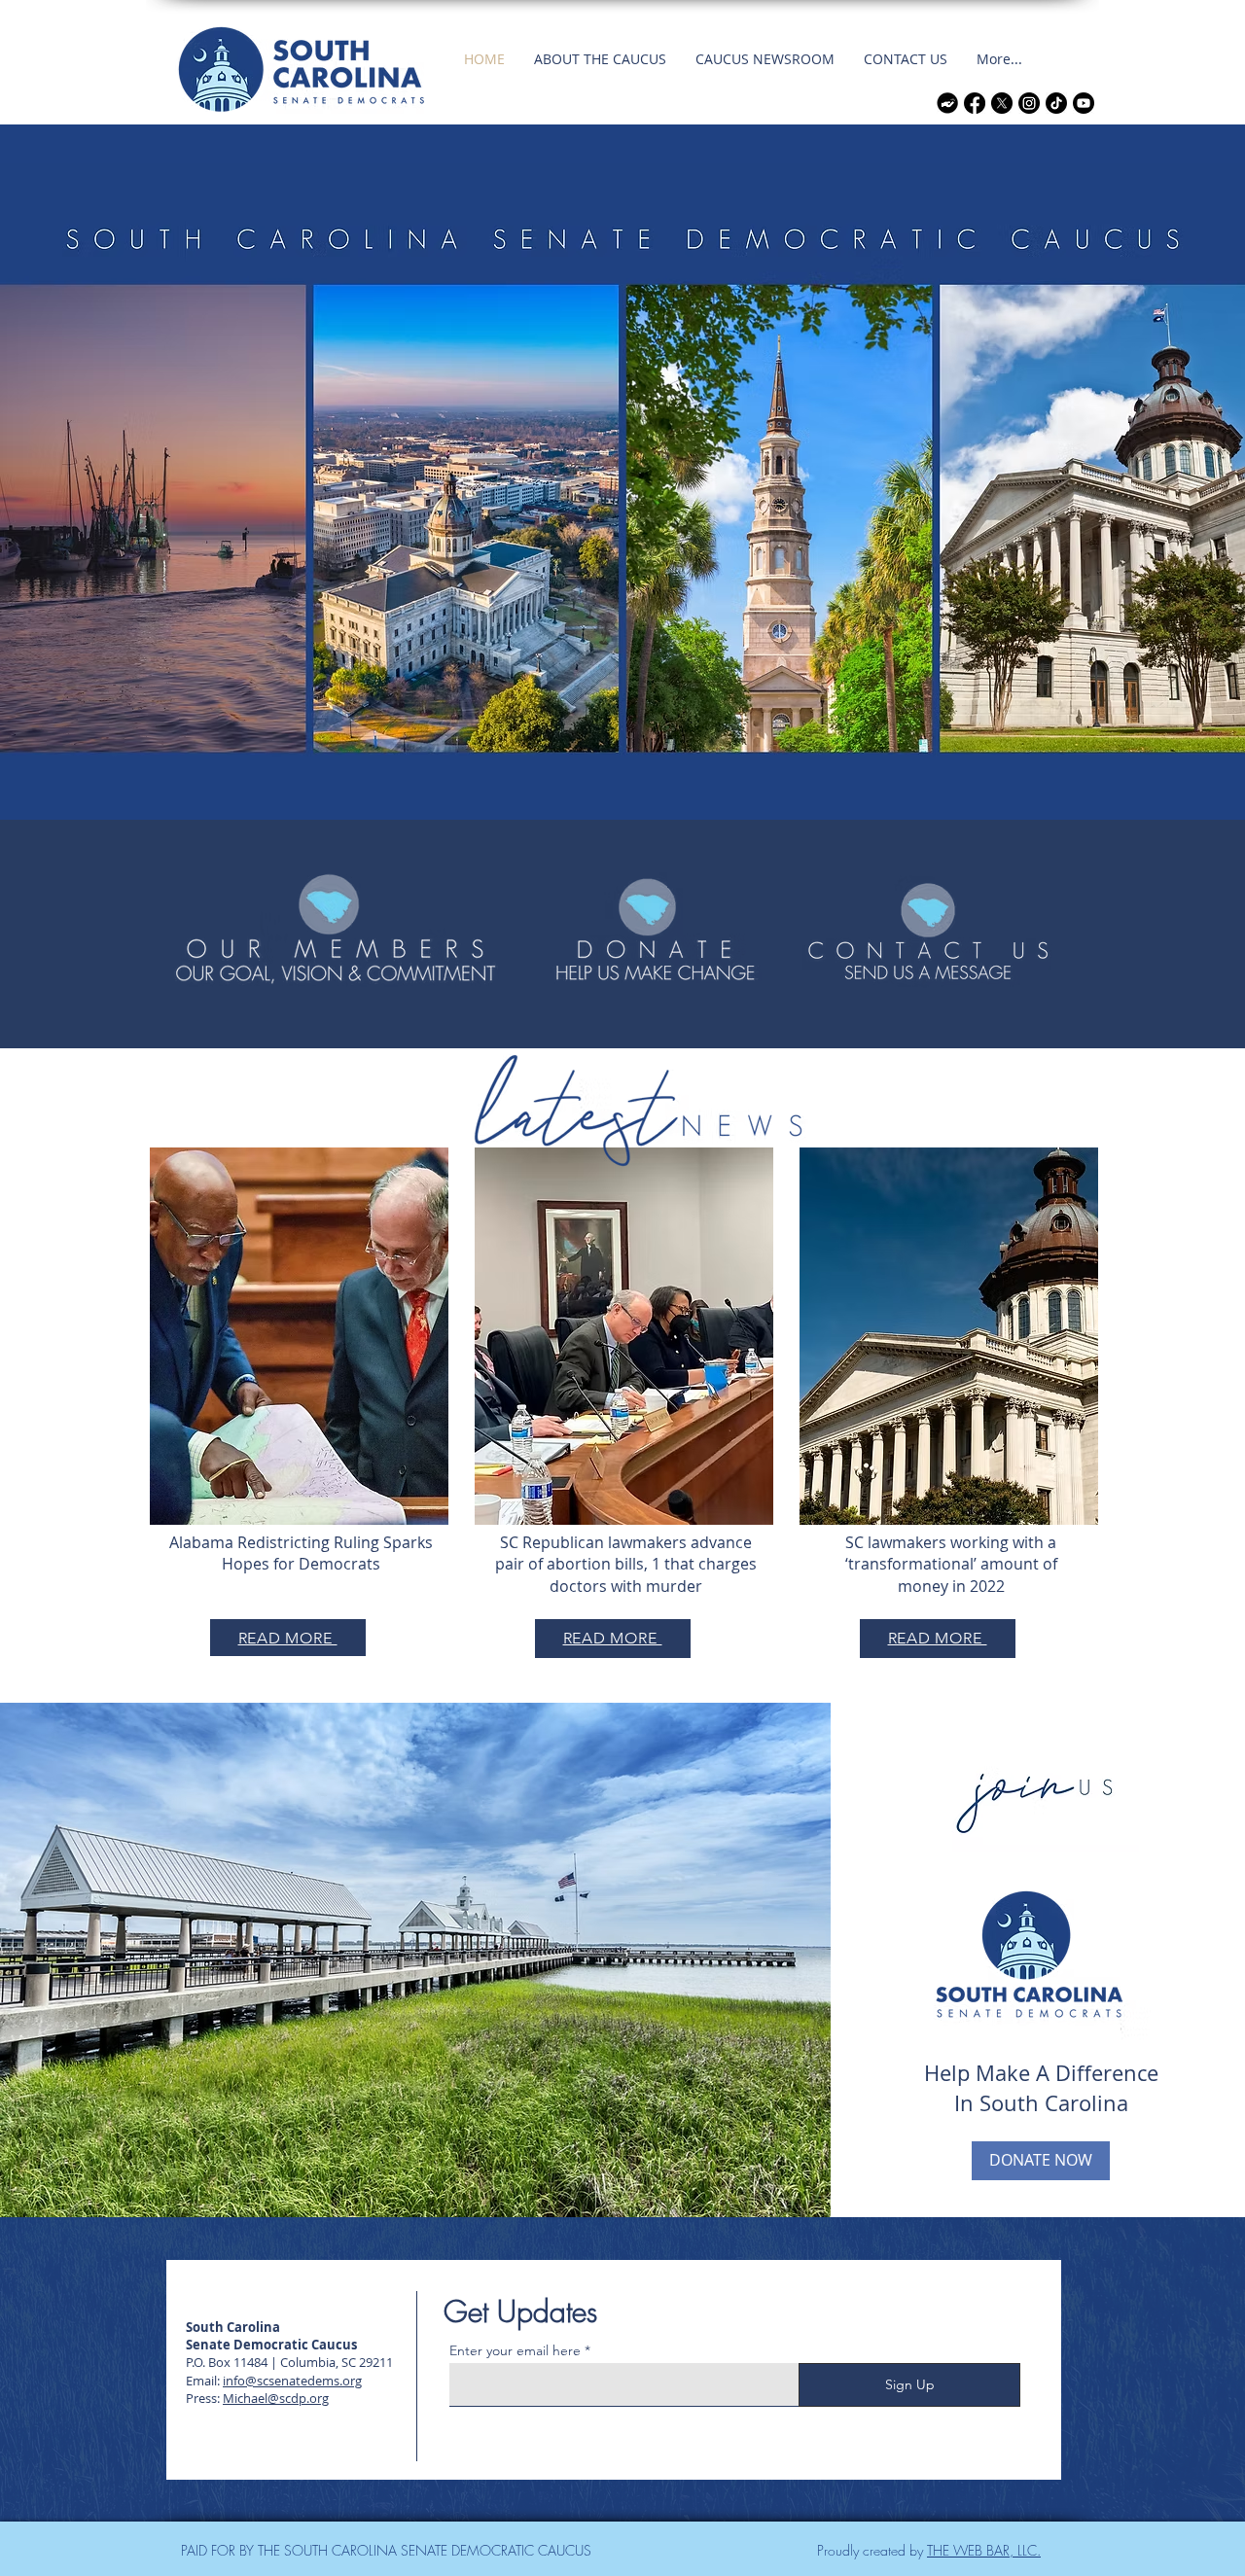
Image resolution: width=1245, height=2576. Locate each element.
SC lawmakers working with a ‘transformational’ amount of (951, 1553)
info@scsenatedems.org (292, 2381)
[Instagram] (1029, 103)
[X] (1002, 103)
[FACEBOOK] (975, 103)
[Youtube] (1084, 103)
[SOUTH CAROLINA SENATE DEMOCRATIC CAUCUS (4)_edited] (947, 103)
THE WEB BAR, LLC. (984, 2550)
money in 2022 (951, 1586)
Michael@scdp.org (276, 2398)
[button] (600, 59)
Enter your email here (515, 2350)
